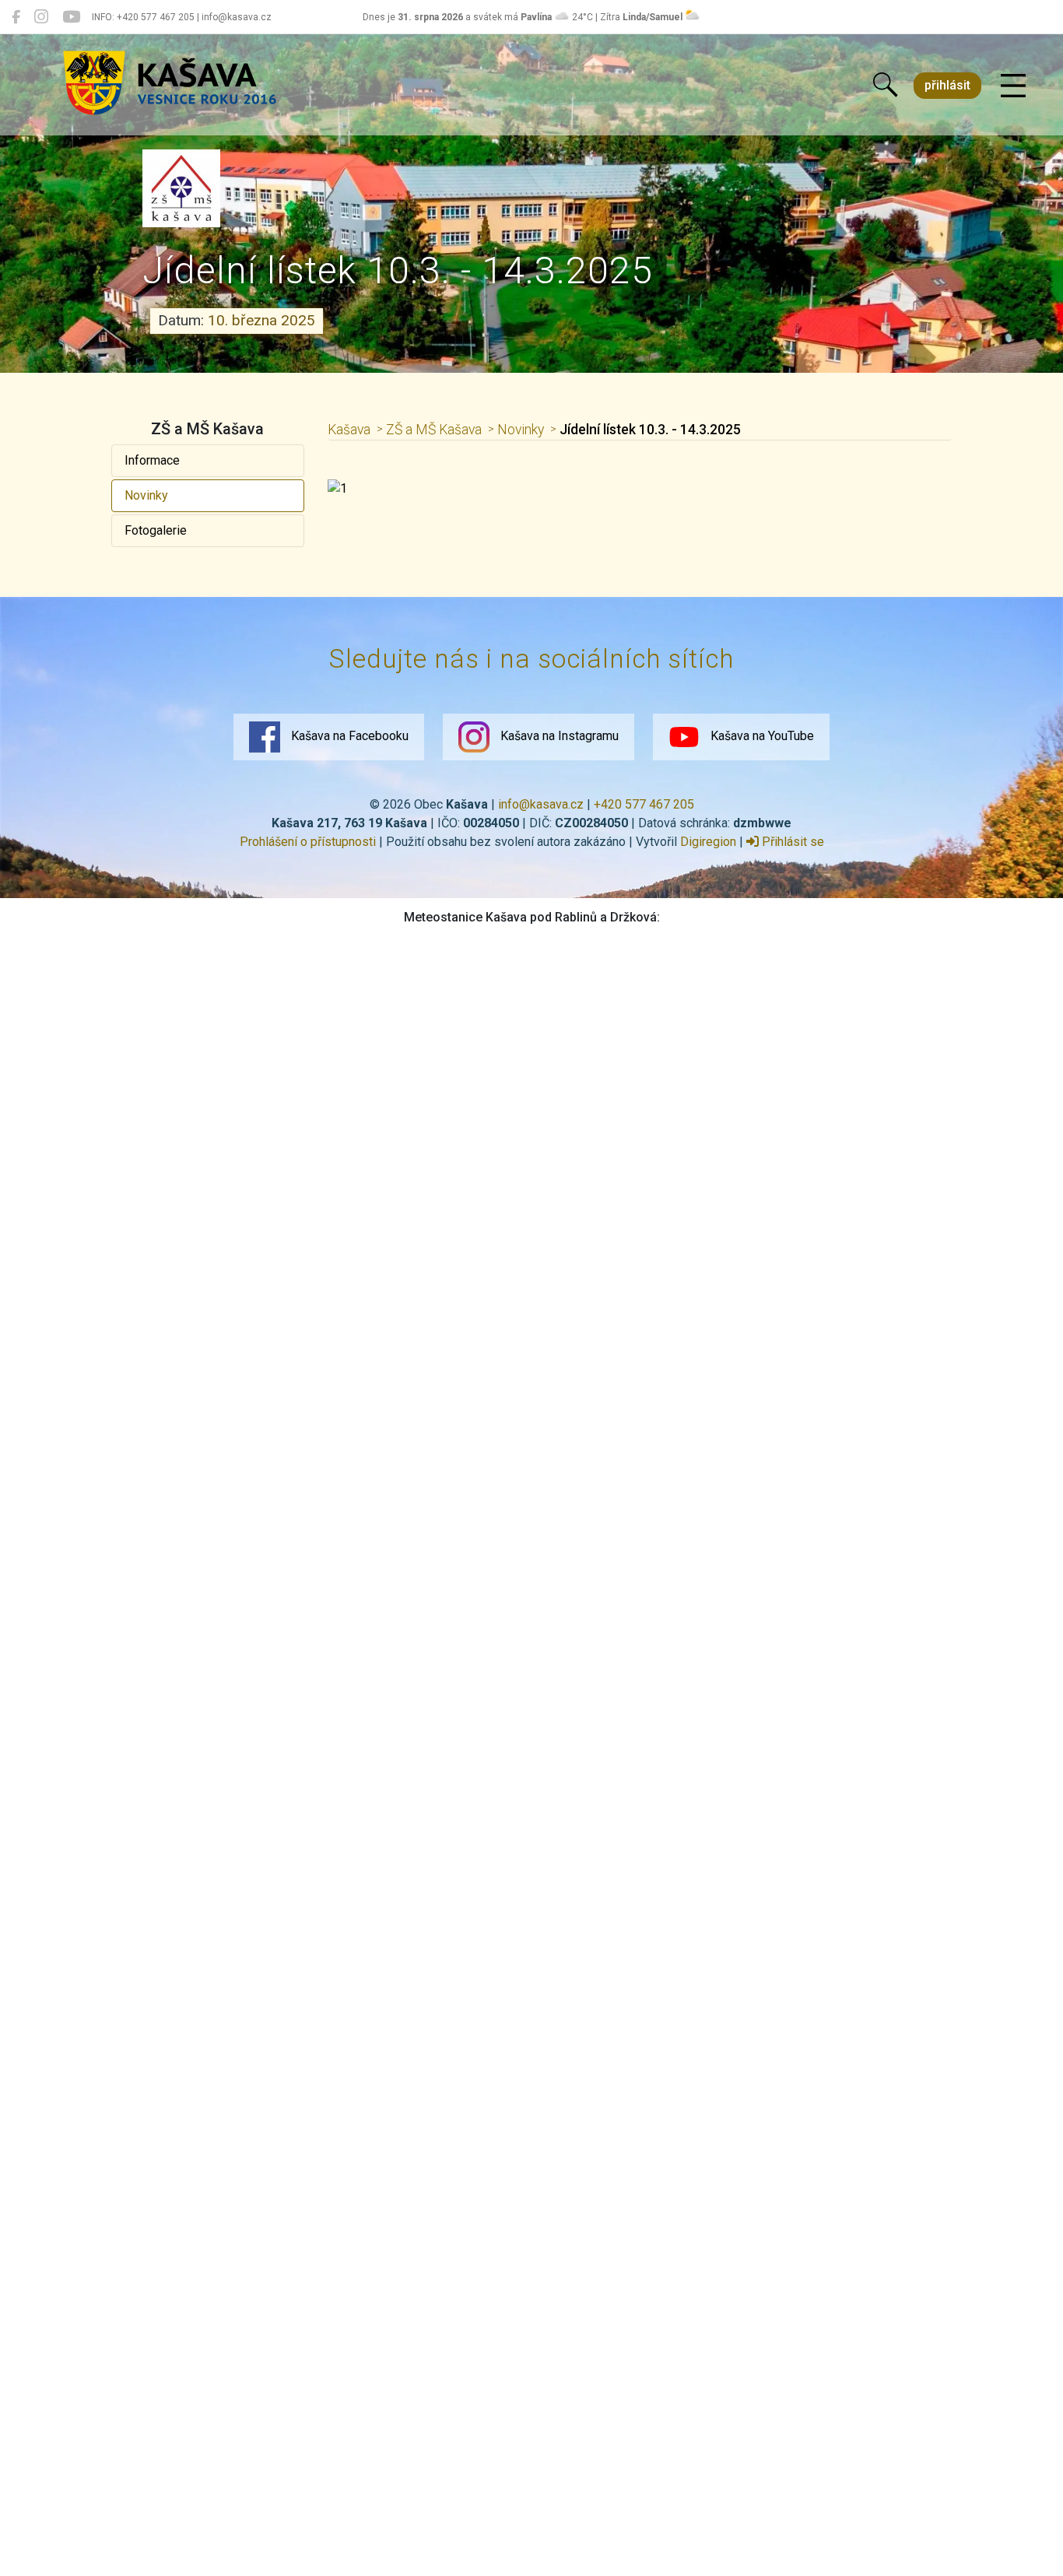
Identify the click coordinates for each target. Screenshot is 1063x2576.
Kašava (349, 430)
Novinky (146, 495)
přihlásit (947, 85)
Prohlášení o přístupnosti (308, 842)
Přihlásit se (791, 842)
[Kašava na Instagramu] (41, 17)
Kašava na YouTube (761, 736)
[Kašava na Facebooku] (16, 17)
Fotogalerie (156, 530)
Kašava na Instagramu (558, 736)
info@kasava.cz (541, 804)
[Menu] (1013, 86)
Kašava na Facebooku (348, 736)
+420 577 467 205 (644, 804)
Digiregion (708, 842)
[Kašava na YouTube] (71, 17)
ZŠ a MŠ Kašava (434, 430)
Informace (152, 460)
